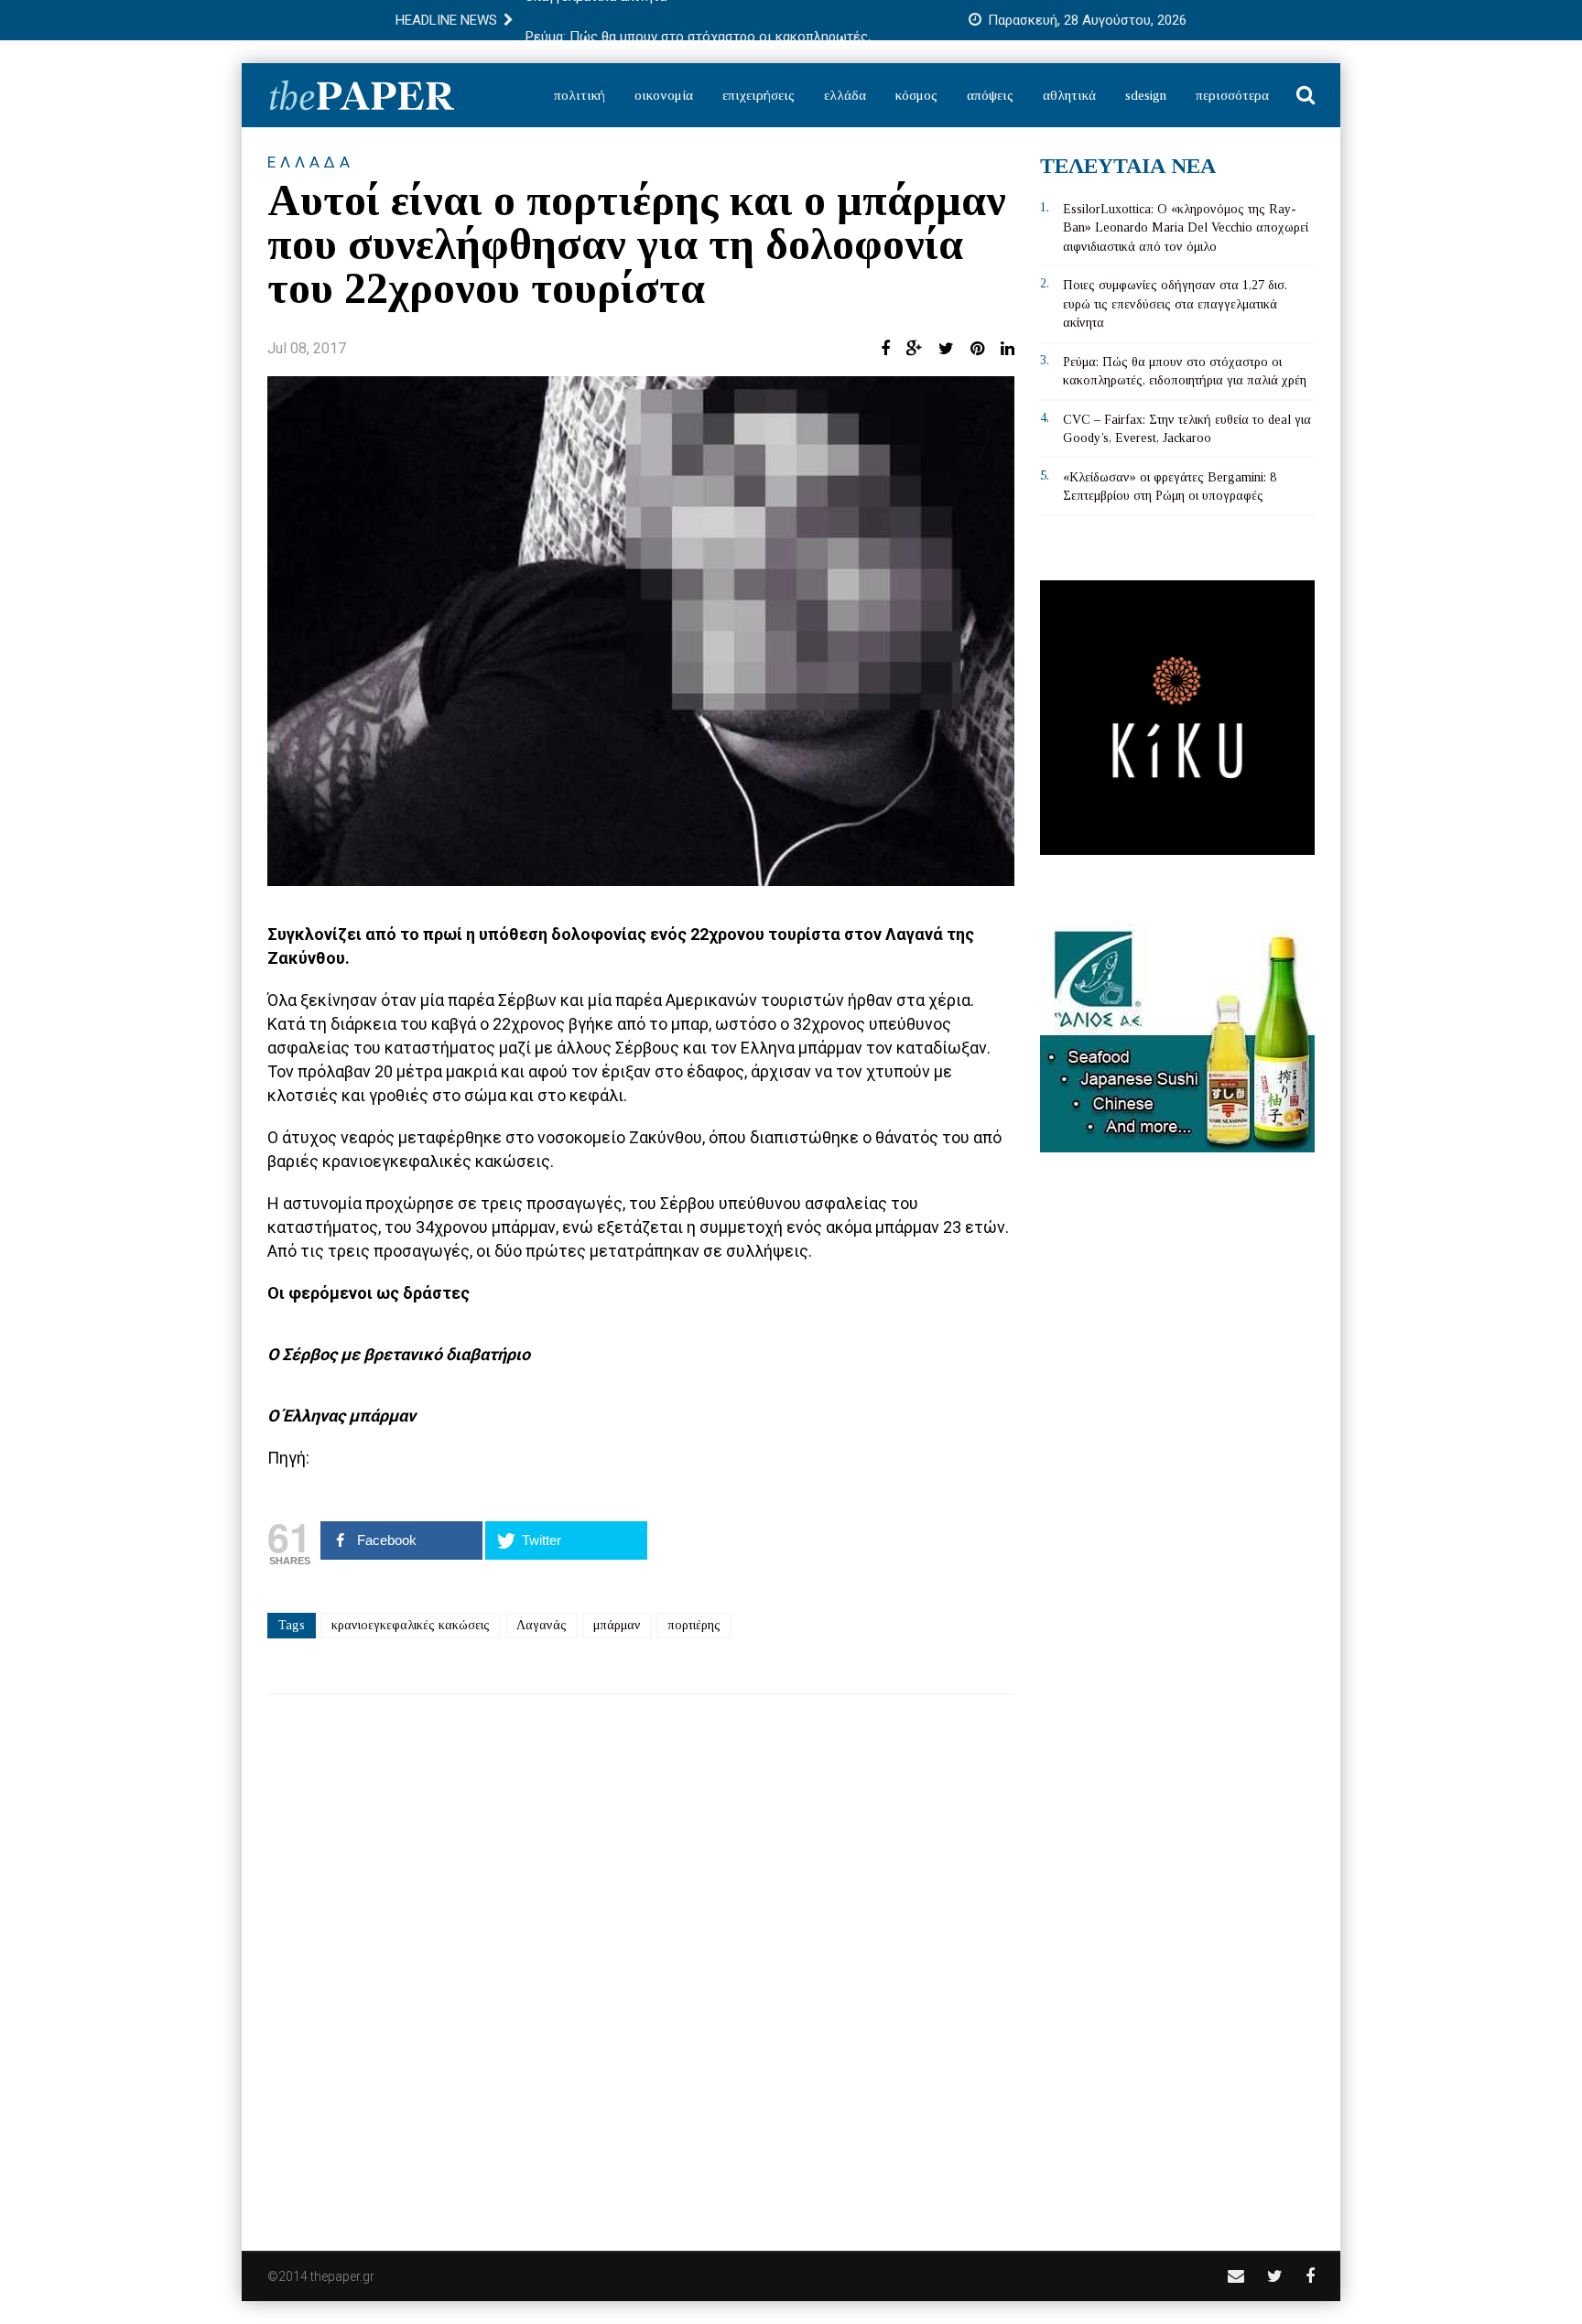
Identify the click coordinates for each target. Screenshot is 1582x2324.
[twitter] (1275, 2276)
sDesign (1146, 95)
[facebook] (1310, 2276)
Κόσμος (916, 95)
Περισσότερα (1232, 95)
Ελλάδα (845, 95)
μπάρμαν (617, 1625)
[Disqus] (641, 1961)
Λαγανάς (542, 1625)
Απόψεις (990, 95)
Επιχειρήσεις (758, 95)
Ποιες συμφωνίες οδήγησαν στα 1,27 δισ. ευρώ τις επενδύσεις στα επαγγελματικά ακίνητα (1175, 304)
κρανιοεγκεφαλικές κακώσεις (411, 1625)
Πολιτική (580, 95)
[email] (1236, 2276)
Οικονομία (664, 95)
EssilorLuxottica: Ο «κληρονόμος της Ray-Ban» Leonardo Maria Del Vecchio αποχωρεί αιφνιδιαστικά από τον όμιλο (1186, 228)
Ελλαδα (311, 162)
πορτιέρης (694, 1625)
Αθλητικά (1069, 95)
